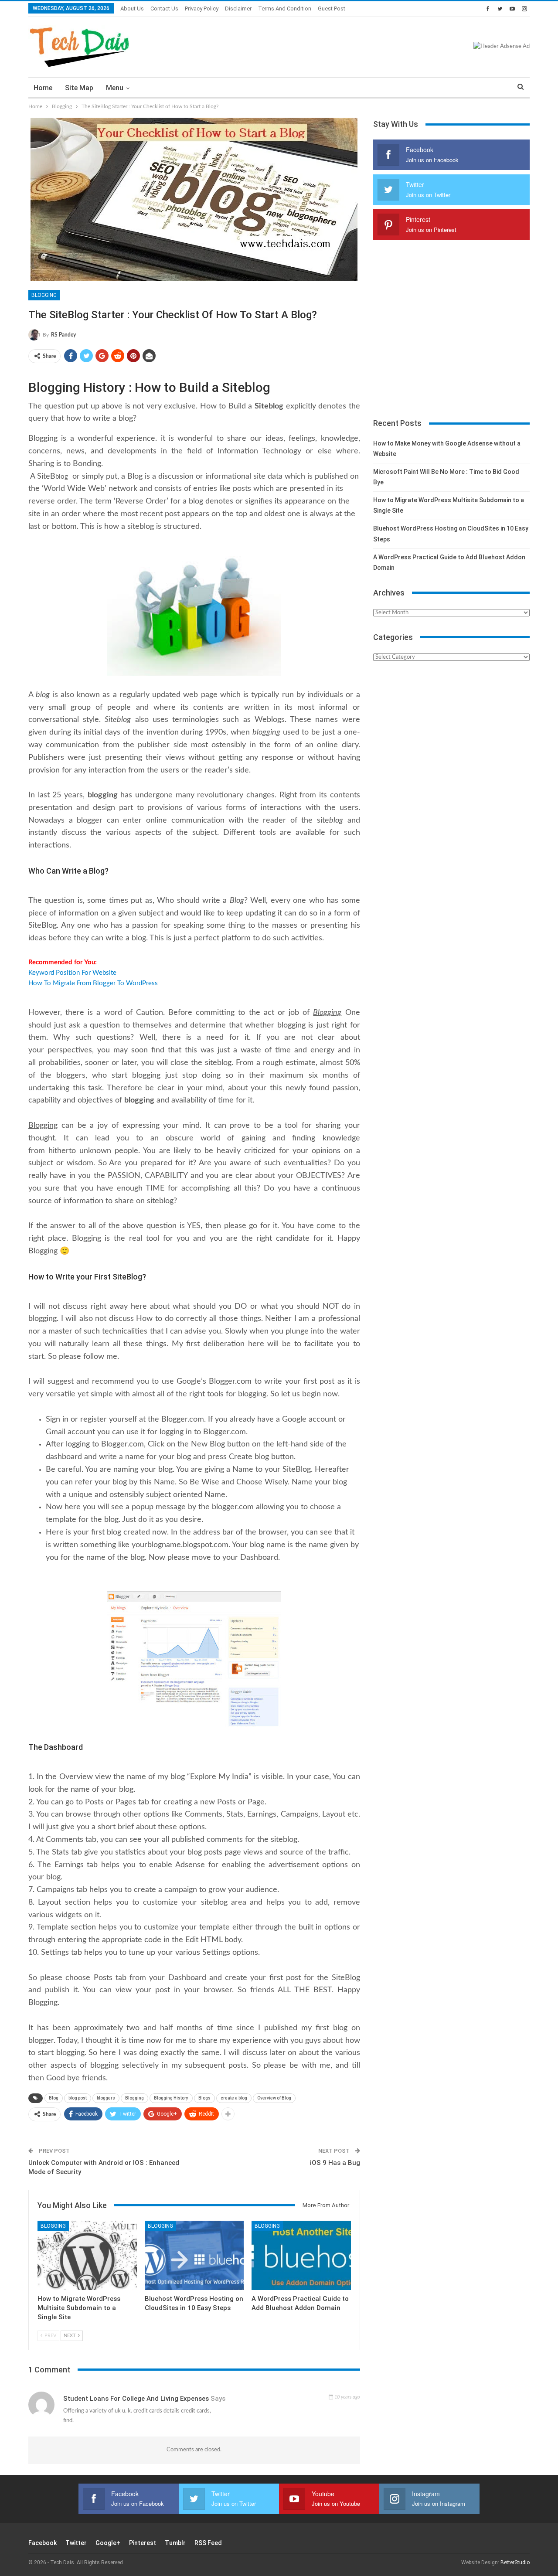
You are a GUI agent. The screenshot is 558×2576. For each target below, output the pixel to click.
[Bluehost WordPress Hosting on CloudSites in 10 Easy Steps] (194, 2255)
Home (43, 88)
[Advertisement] (451, 333)
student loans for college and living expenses (136, 2399)
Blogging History (171, 2098)
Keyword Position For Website (72, 973)
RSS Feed (208, 2543)
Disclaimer (238, 9)
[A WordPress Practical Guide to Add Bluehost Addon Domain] (301, 2255)
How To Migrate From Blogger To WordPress (93, 983)
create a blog (234, 2098)
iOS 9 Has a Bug (335, 2163)
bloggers (106, 2098)
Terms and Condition (285, 9)
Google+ (108, 2543)
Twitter (76, 2543)
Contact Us (164, 9)
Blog (54, 2098)
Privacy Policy (202, 9)
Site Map (79, 88)
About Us (132, 9)
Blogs (204, 2098)
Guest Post (332, 9)
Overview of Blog (274, 2098)
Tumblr (175, 2543)
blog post (78, 2098)
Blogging (44, 295)
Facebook (43, 2543)
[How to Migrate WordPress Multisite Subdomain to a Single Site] (87, 2255)
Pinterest (143, 2543)
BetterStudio (515, 2562)
